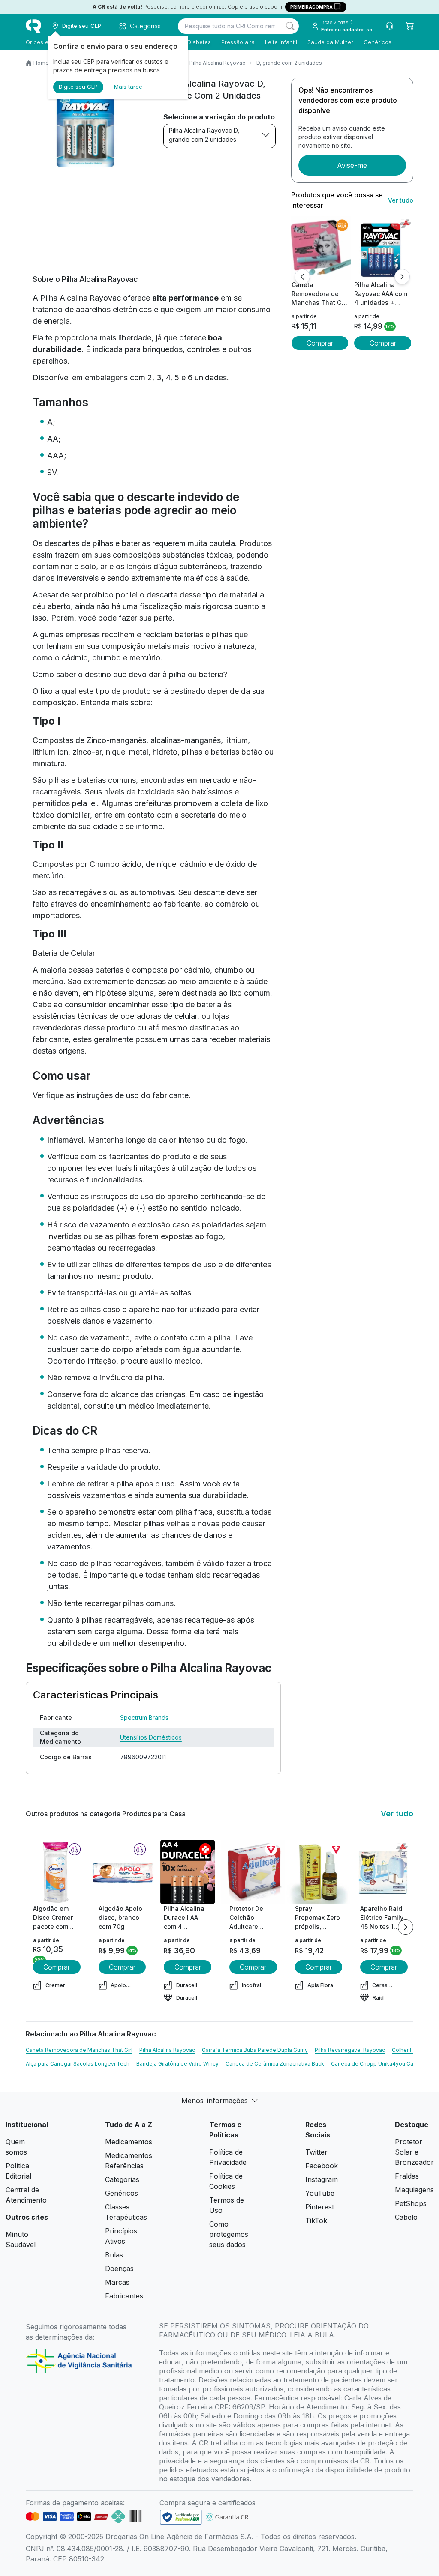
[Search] (290, 26)
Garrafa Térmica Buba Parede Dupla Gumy (255, 2050)
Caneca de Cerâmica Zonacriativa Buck (275, 2064)
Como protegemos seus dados (229, 2234)
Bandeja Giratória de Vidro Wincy (177, 2064)
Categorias (122, 2179)
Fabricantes (124, 2296)
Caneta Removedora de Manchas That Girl (79, 2050)
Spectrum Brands (144, 1718)
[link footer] (181, 2517)
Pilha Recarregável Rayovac (350, 2050)
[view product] (320, 248)
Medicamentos (129, 2142)
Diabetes (199, 42)
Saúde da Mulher (330, 42)
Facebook (322, 2166)
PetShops (411, 2203)
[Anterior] (302, 277)
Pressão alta (238, 42)
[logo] (33, 26)
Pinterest (320, 2207)
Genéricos (377, 42)
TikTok (316, 2221)
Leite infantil (281, 42)
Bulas (114, 2255)
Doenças (119, 2269)
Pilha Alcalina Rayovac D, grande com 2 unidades (204, 135)
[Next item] (406, 1927)
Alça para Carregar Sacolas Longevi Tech (78, 2064)
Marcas (117, 2282)
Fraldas (407, 2176)
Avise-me (352, 165)
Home (41, 63)
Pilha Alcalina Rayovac (217, 63)
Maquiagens (414, 2190)
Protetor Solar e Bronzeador (414, 2152)
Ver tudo (401, 200)
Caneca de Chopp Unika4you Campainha (383, 2064)
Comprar (320, 343)
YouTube (320, 2193)
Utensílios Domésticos (151, 1737)
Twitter (316, 2152)
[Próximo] (402, 277)
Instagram (322, 2179)
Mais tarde (128, 87)
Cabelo (406, 2217)
